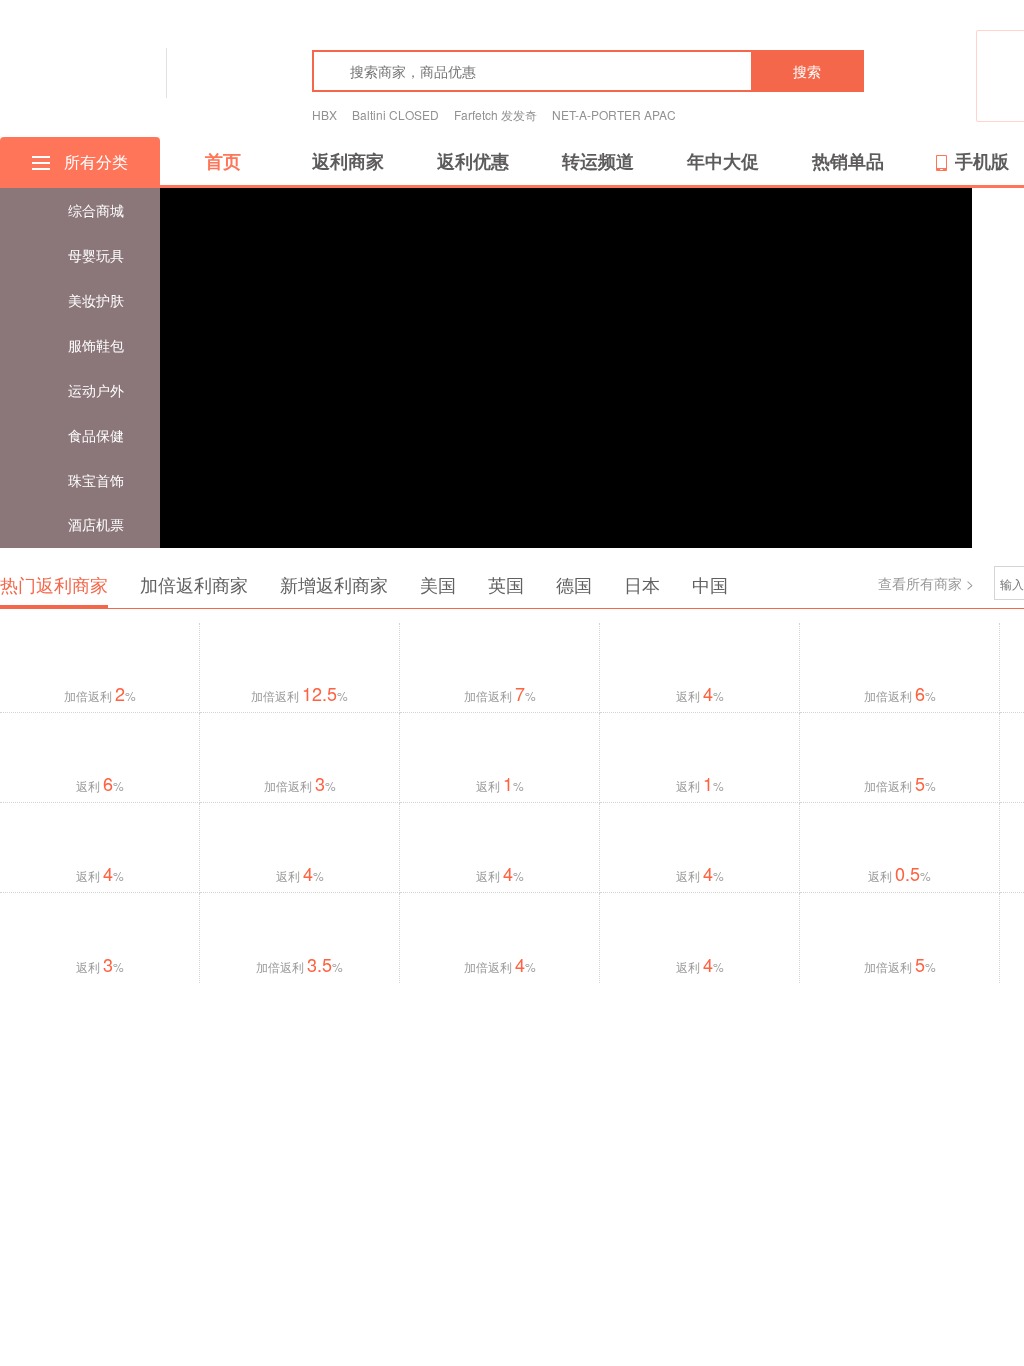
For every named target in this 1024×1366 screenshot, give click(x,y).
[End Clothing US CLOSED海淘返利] (499, 928)
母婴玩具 (96, 255)
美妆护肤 (96, 300)
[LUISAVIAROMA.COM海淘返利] (299, 655)
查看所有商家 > (926, 583)
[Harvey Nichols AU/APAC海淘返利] (99, 741)
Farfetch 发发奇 (495, 114)
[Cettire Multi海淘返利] (699, 746)
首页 (223, 161)
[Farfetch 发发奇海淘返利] (899, 650)
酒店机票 (96, 524)
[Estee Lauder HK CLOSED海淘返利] (299, 838)
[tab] (54, 585)
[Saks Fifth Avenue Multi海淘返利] (499, 745)
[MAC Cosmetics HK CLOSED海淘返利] (499, 833)
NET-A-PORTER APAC (614, 114)
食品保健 (96, 435)
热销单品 (848, 161)
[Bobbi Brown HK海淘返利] (99, 831)
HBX (324, 114)
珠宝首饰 (96, 480)
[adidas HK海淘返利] (899, 928)
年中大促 (723, 161)
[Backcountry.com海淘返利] (299, 923)
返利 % (700, 695)
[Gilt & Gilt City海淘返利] (899, 748)
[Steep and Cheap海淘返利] (99, 928)
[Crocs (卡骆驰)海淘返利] (299, 748)
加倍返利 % (100, 695)
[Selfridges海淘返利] (699, 832)
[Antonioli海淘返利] (499, 657)
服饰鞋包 (96, 345)
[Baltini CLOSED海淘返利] (899, 838)
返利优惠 (473, 161)
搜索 (807, 71)
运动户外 (96, 390)
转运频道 (598, 161)
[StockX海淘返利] (99, 658)
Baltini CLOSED (395, 114)
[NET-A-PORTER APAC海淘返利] (699, 658)
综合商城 (96, 210)
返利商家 (348, 161)
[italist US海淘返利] (699, 928)
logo (77, 71)
